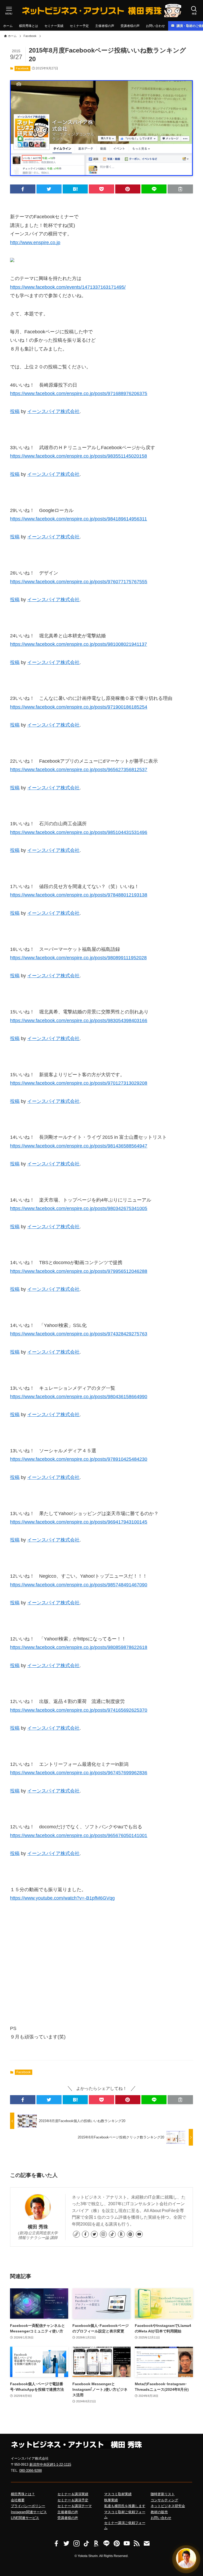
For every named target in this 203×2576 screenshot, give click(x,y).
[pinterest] (130, 2234)
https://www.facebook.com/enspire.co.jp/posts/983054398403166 (79, 1021)
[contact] (147, 2544)
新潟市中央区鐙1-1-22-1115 (50, 2464)
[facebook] (85, 2234)
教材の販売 (159, 2512)
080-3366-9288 (31, 2471)
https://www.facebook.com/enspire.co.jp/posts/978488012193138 (79, 895)
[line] (107, 2544)
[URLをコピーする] (180, 189)
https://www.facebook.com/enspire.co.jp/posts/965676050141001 (79, 1835)
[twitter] (94, 2234)
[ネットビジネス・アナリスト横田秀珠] (101, 11)
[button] (23, 189)
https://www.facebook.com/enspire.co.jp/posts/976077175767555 (79, 582)
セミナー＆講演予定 (73, 2500)
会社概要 (18, 2500)
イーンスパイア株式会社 (53, 411)
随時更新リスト (163, 2494)
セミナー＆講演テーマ (75, 2506)
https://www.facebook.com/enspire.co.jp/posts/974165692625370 (79, 1710)
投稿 (15, 411)
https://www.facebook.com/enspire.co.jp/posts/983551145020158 (79, 456)
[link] (76, 2234)
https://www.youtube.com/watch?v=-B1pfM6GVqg (62, 1898)
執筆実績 (111, 2500)
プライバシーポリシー (28, 2506)
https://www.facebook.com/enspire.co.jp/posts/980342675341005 (79, 1208)
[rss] (137, 2544)
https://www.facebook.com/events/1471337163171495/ (68, 287)
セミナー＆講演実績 (73, 2494)
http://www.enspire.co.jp (35, 243)
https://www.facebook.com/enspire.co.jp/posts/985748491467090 (79, 1585)
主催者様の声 (68, 2512)
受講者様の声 (68, 2518)
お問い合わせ (161, 2518)
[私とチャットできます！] (186, 2559)
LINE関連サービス (25, 2518)
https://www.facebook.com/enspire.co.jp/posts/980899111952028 (78, 958)
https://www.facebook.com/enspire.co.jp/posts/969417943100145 (79, 1522)
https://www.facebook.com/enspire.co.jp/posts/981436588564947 (79, 1146)
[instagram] (103, 2234)
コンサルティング (164, 2500)
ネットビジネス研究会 (168, 2506)
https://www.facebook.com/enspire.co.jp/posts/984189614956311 (79, 519)
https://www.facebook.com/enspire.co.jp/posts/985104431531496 (79, 832)
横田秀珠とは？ (23, 2494)
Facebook (22, 68)
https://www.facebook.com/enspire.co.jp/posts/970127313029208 (79, 1083)
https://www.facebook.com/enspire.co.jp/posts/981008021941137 (79, 644)
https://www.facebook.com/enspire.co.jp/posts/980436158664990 (79, 1397)
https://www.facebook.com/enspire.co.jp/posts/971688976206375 (79, 393)
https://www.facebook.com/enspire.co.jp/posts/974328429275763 (79, 1334)
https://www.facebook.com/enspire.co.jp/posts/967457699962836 (79, 1773)
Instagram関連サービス (29, 2512)
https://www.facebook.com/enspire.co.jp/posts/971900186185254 (79, 707)
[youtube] (139, 2234)
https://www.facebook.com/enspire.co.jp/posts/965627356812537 (79, 770)
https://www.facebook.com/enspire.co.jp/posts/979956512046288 (79, 1271)
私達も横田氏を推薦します (125, 2506)
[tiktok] (112, 2234)
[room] (121, 2234)
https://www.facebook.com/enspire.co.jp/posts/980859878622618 (79, 1647)
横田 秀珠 (38, 2227)
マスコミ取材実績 (118, 2494)
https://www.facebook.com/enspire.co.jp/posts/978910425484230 (79, 1459)
